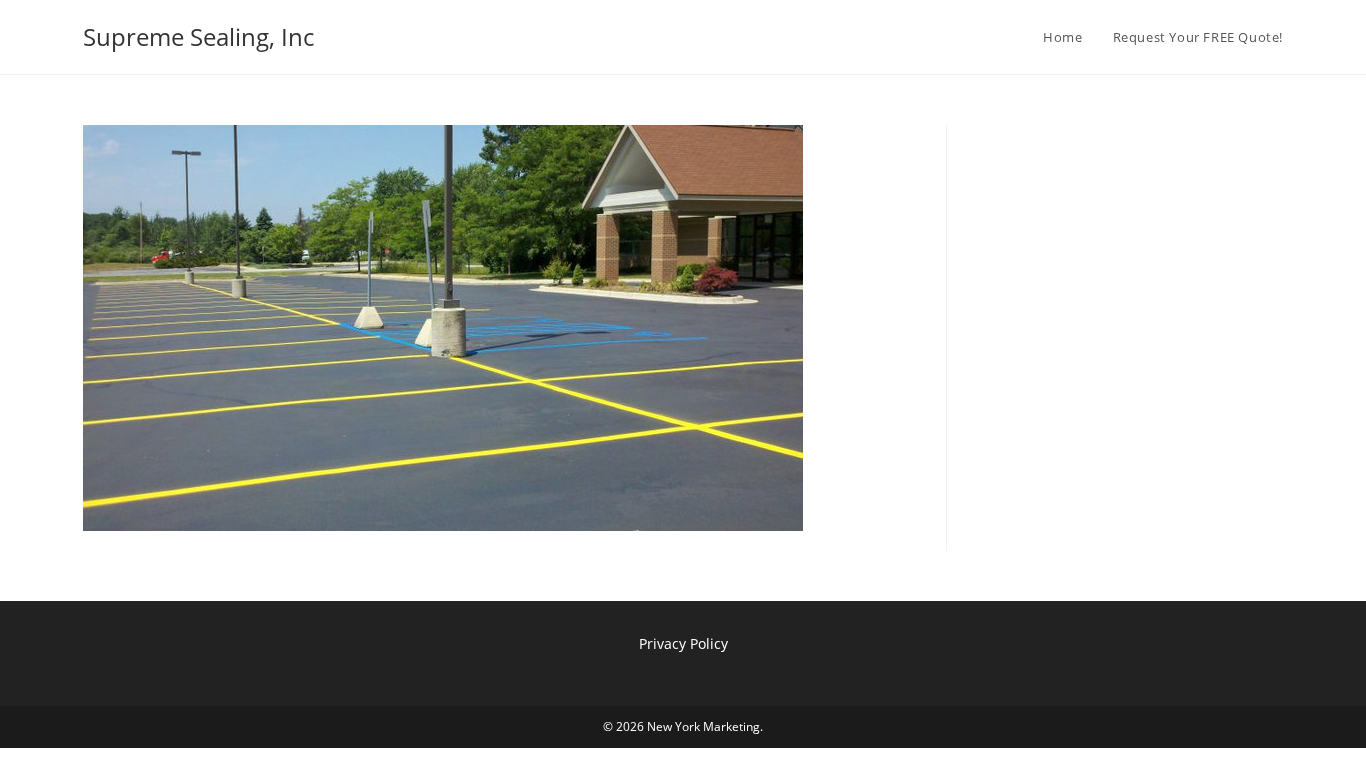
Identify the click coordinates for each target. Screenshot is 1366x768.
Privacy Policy (683, 643)
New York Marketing (703, 726)
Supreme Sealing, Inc (198, 36)
